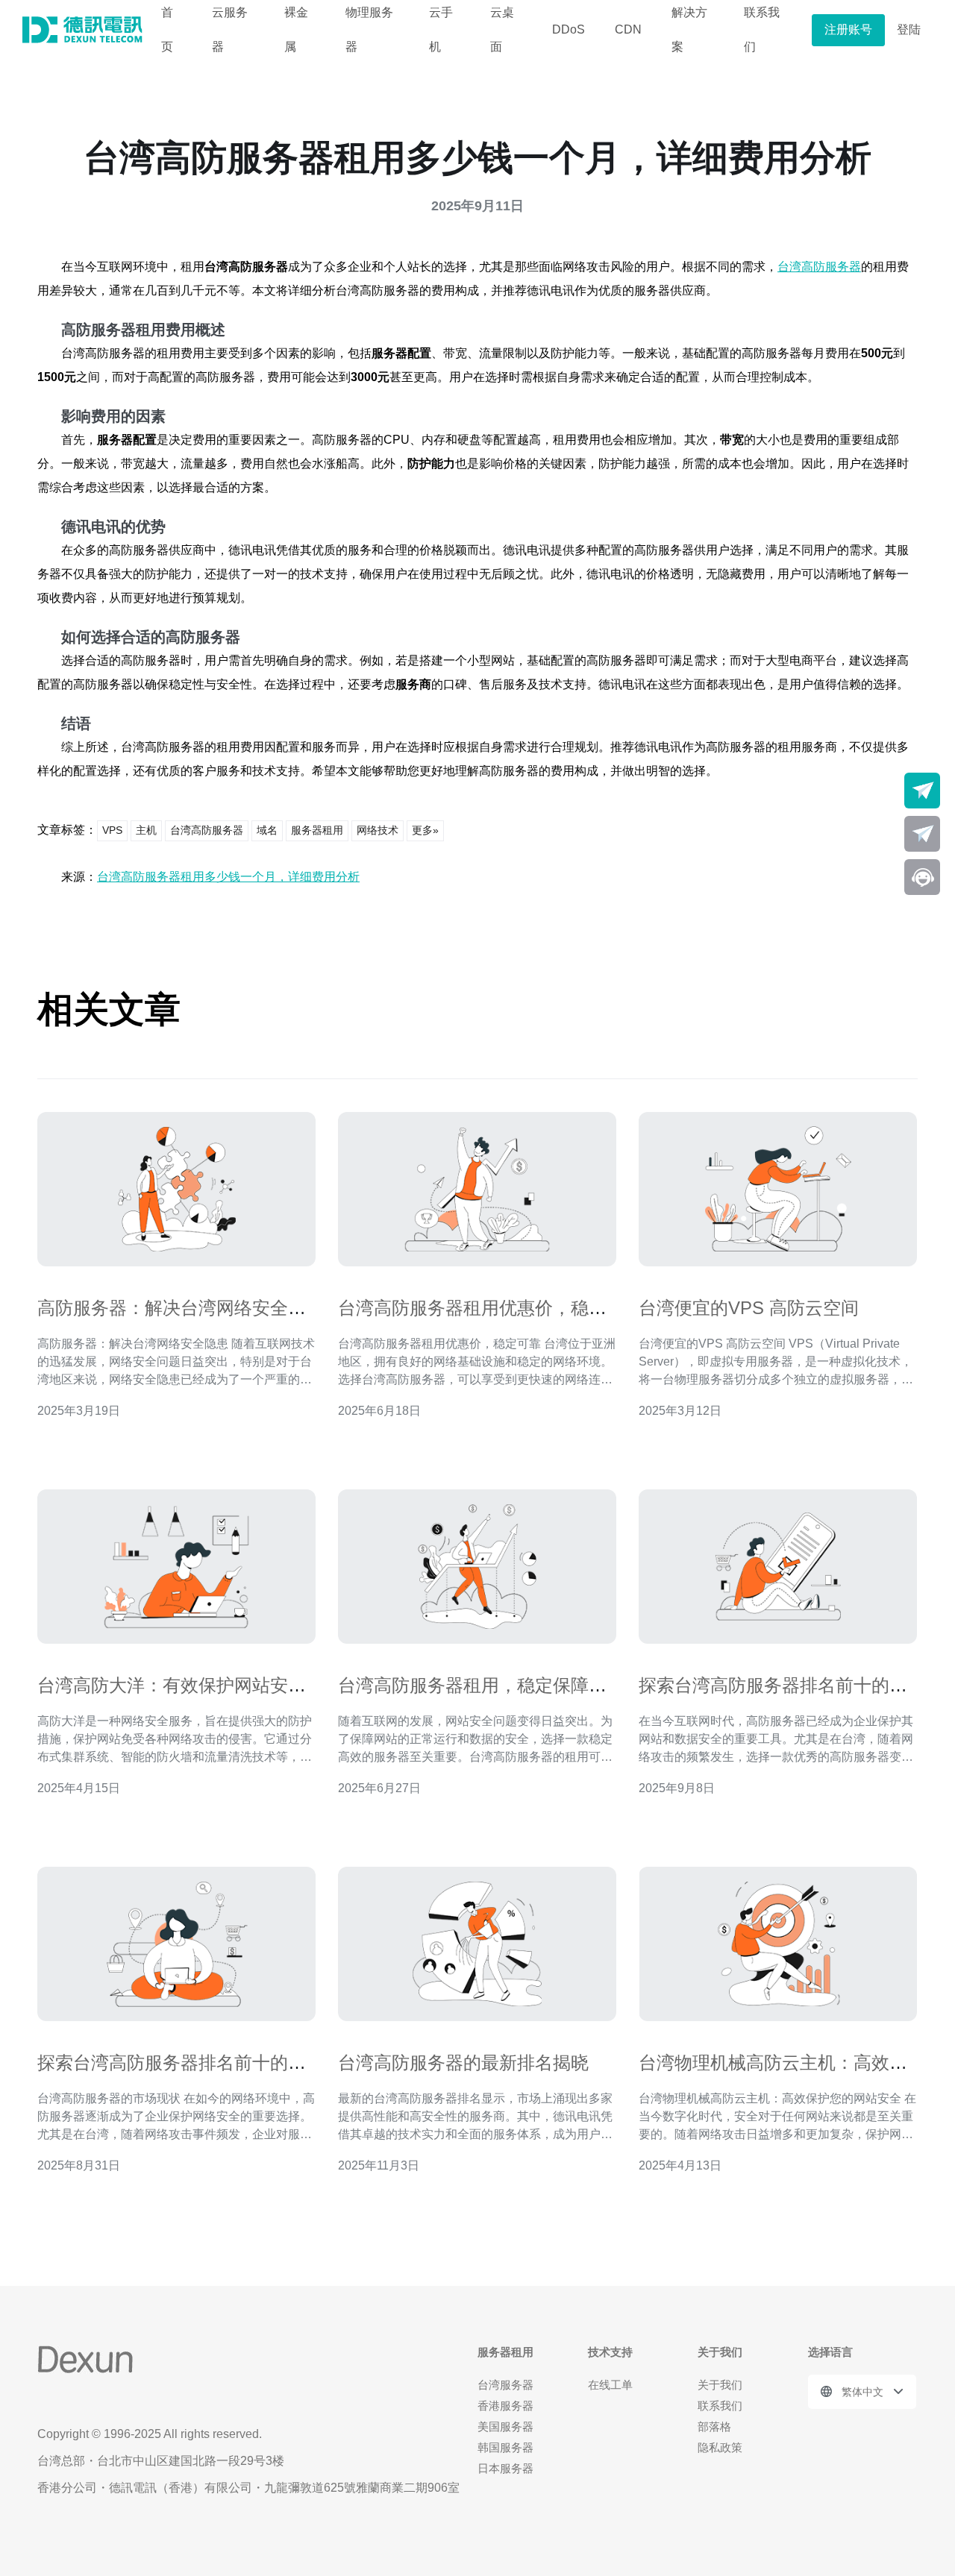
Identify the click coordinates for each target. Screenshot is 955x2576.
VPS (112, 830)
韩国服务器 (505, 2447)
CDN (628, 29)
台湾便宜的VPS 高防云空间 (749, 1308)
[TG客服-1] (922, 791)
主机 (146, 830)
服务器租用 (317, 830)
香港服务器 (505, 2406)
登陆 (909, 29)
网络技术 (378, 830)
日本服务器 (505, 2468)
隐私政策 (720, 2447)
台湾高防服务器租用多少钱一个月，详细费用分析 (228, 877)
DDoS (569, 29)
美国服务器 (505, 2426)
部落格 (714, 2426)
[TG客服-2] (922, 834)
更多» (425, 830)
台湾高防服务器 (819, 267)
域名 (267, 830)
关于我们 (720, 2385)
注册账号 (848, 29)
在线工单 (610, 2385)
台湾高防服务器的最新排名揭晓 (463, 2063)
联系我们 (720, 2406)
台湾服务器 (505, 2385)
